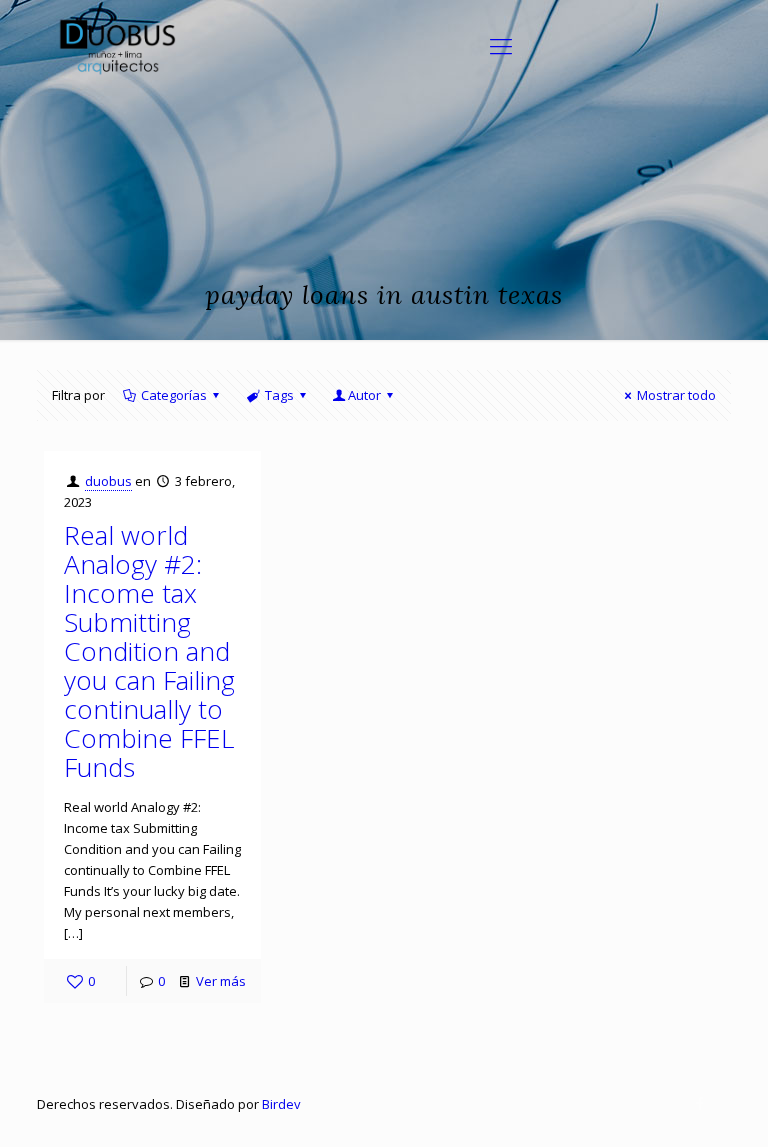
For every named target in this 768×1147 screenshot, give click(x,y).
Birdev (281, 1104)
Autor (364, 395)
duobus (108, 481)
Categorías (174, 395)
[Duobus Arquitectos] (116, 45)
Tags (279, 395)
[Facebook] (700, 1103)
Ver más (221, 981)
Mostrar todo (676, 395)
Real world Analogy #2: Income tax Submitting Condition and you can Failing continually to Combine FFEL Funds (149, 651)
